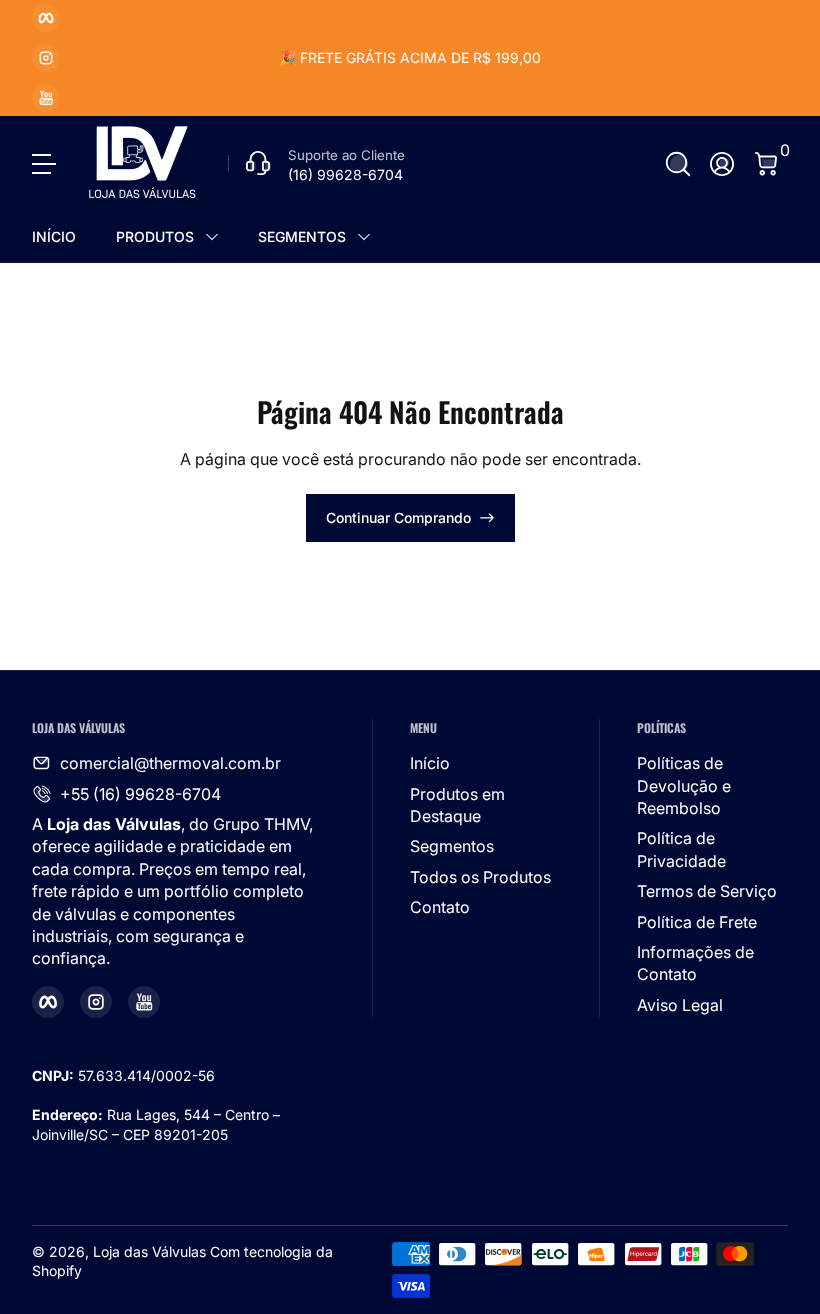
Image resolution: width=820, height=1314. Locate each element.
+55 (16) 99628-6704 (140, 794)
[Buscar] (678, 164)
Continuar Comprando (398, 517)
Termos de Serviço (707, 891)
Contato (440, 907)
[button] (678, 164)
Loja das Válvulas (149, 1251)
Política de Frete (697, 922)
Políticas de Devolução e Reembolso (684, 785)
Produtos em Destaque (457, 805)
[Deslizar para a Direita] (714, 58)
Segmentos (452, 846)
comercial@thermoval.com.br (170, 763)
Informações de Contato (695, 963)
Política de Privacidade (681, 849)
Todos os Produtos (480, 877)
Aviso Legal (680, 1005)
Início (430, 763)
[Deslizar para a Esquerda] (106, 58)
